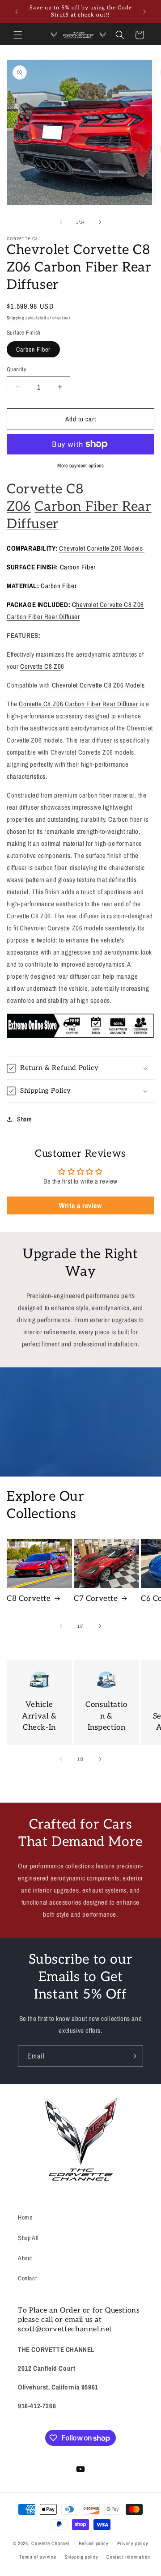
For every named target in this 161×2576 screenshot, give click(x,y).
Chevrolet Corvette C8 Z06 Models (97, 685)
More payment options (80, 466)
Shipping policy (81, 2557)
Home (25, 2217)
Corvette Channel (50, 2543)
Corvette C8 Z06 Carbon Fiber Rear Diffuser (78, 704)
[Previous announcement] (17, 12)
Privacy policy (133, 2543)
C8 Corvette (29, 1599)
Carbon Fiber (33, 349)
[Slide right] (100, 222)
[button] (18, 35)
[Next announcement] (144, 12)
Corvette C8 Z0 (40, 666)
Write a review (80, 1205)
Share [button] (24, 1119)
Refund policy (94, 2543)
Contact (27, 2278)
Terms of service (38, 2557)
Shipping (16, 318)
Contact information (128, 2557)
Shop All (28, 2238)
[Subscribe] (133, 2056)
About (25, 2258)
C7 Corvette (96, 1599)
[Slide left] (61, 222)
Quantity (16, 369)
